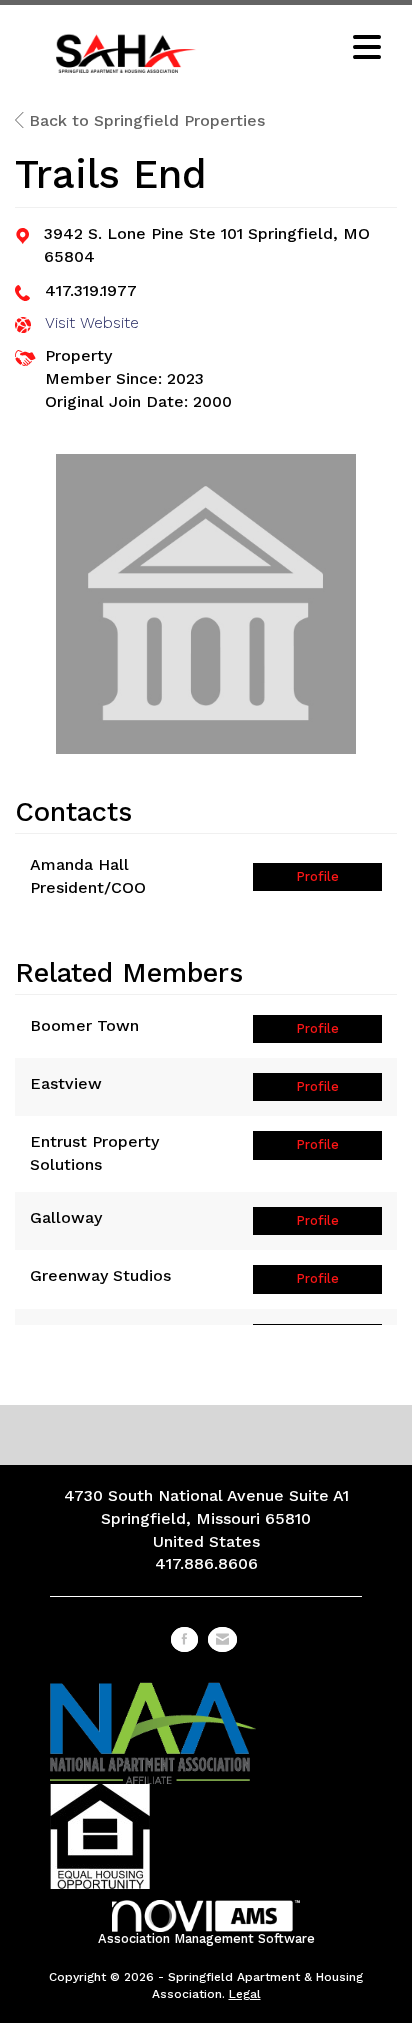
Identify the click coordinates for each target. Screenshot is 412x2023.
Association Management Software (206, 1938)
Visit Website (92, 322)
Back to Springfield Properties (144, 120)
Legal (245, 1994)
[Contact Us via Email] (222, 1639)
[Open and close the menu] (310, 49)
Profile (317, 876)
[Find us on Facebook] (184, 1639)
